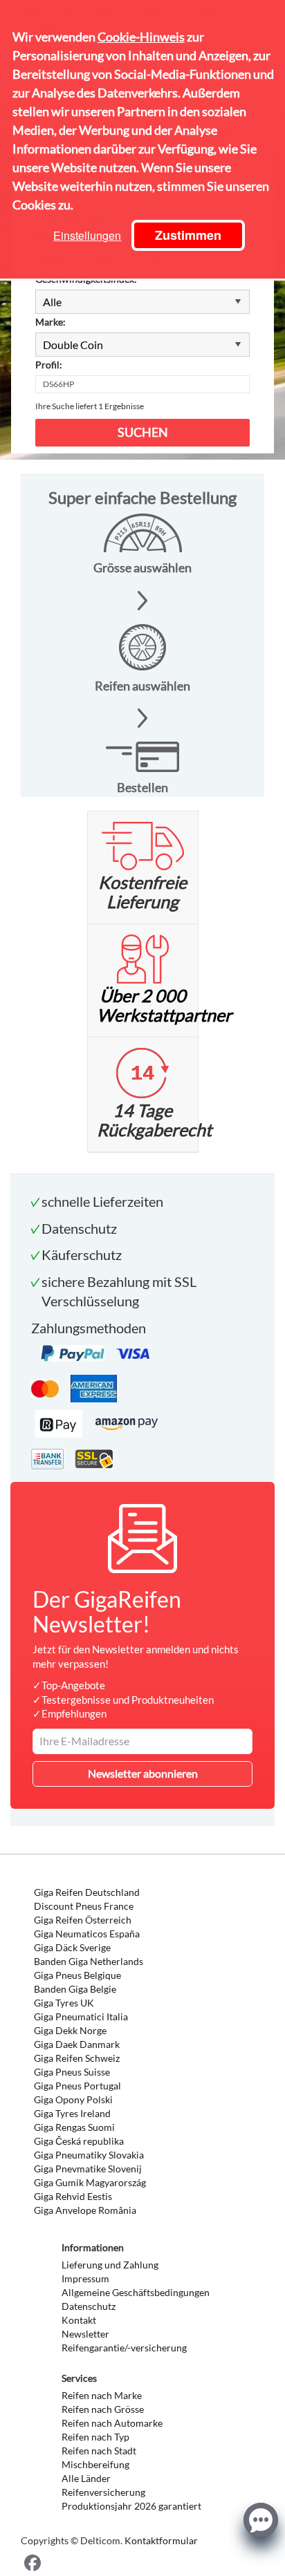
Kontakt (79, 2320)
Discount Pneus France (84, 1906)
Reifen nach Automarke (112, 2423)
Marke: (50, 322)
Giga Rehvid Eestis (73, 2196)
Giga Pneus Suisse (72, 2072)
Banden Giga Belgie (75, 1989)
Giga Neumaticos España (87, 1934)
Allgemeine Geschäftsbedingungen (136, 2292)
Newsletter (85, 2334)
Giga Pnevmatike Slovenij (88, 2169)
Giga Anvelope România (85, 2210)
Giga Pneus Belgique (77, 1975)
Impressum (85, 2278)
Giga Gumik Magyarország (90, 2182)
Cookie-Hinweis (141, 37)
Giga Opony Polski (73, 2099)
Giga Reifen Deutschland (87, 1892)
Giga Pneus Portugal (77, 2086)
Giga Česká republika (79, 2141)
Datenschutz (89, 2306)
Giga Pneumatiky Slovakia (89, 2155)
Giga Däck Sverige (72, 1947)
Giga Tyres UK (64, 2003)
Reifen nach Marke (102, 2395)
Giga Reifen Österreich (83, 1920)
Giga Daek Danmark (77, 2044)
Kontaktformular (161, 2540)
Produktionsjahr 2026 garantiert (131, 2506)
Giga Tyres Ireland (72, 2113)
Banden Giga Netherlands (89, 1961)
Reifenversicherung (103, 2492)
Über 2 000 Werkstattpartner (164, 1005)
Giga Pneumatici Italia (81, 2016)
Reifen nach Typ (95, 2437)
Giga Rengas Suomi (74, 2127)
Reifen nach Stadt (99, 2451)
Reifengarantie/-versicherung (124, 2348)
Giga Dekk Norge (70, 2030)
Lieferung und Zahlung (110, 2265)
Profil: (49, 365)
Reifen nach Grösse (103, 2409)
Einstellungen (87, 235)
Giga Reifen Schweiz (77, 2058)
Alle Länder (86, 2478)
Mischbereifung (95, 2464)
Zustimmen (188, 235)
